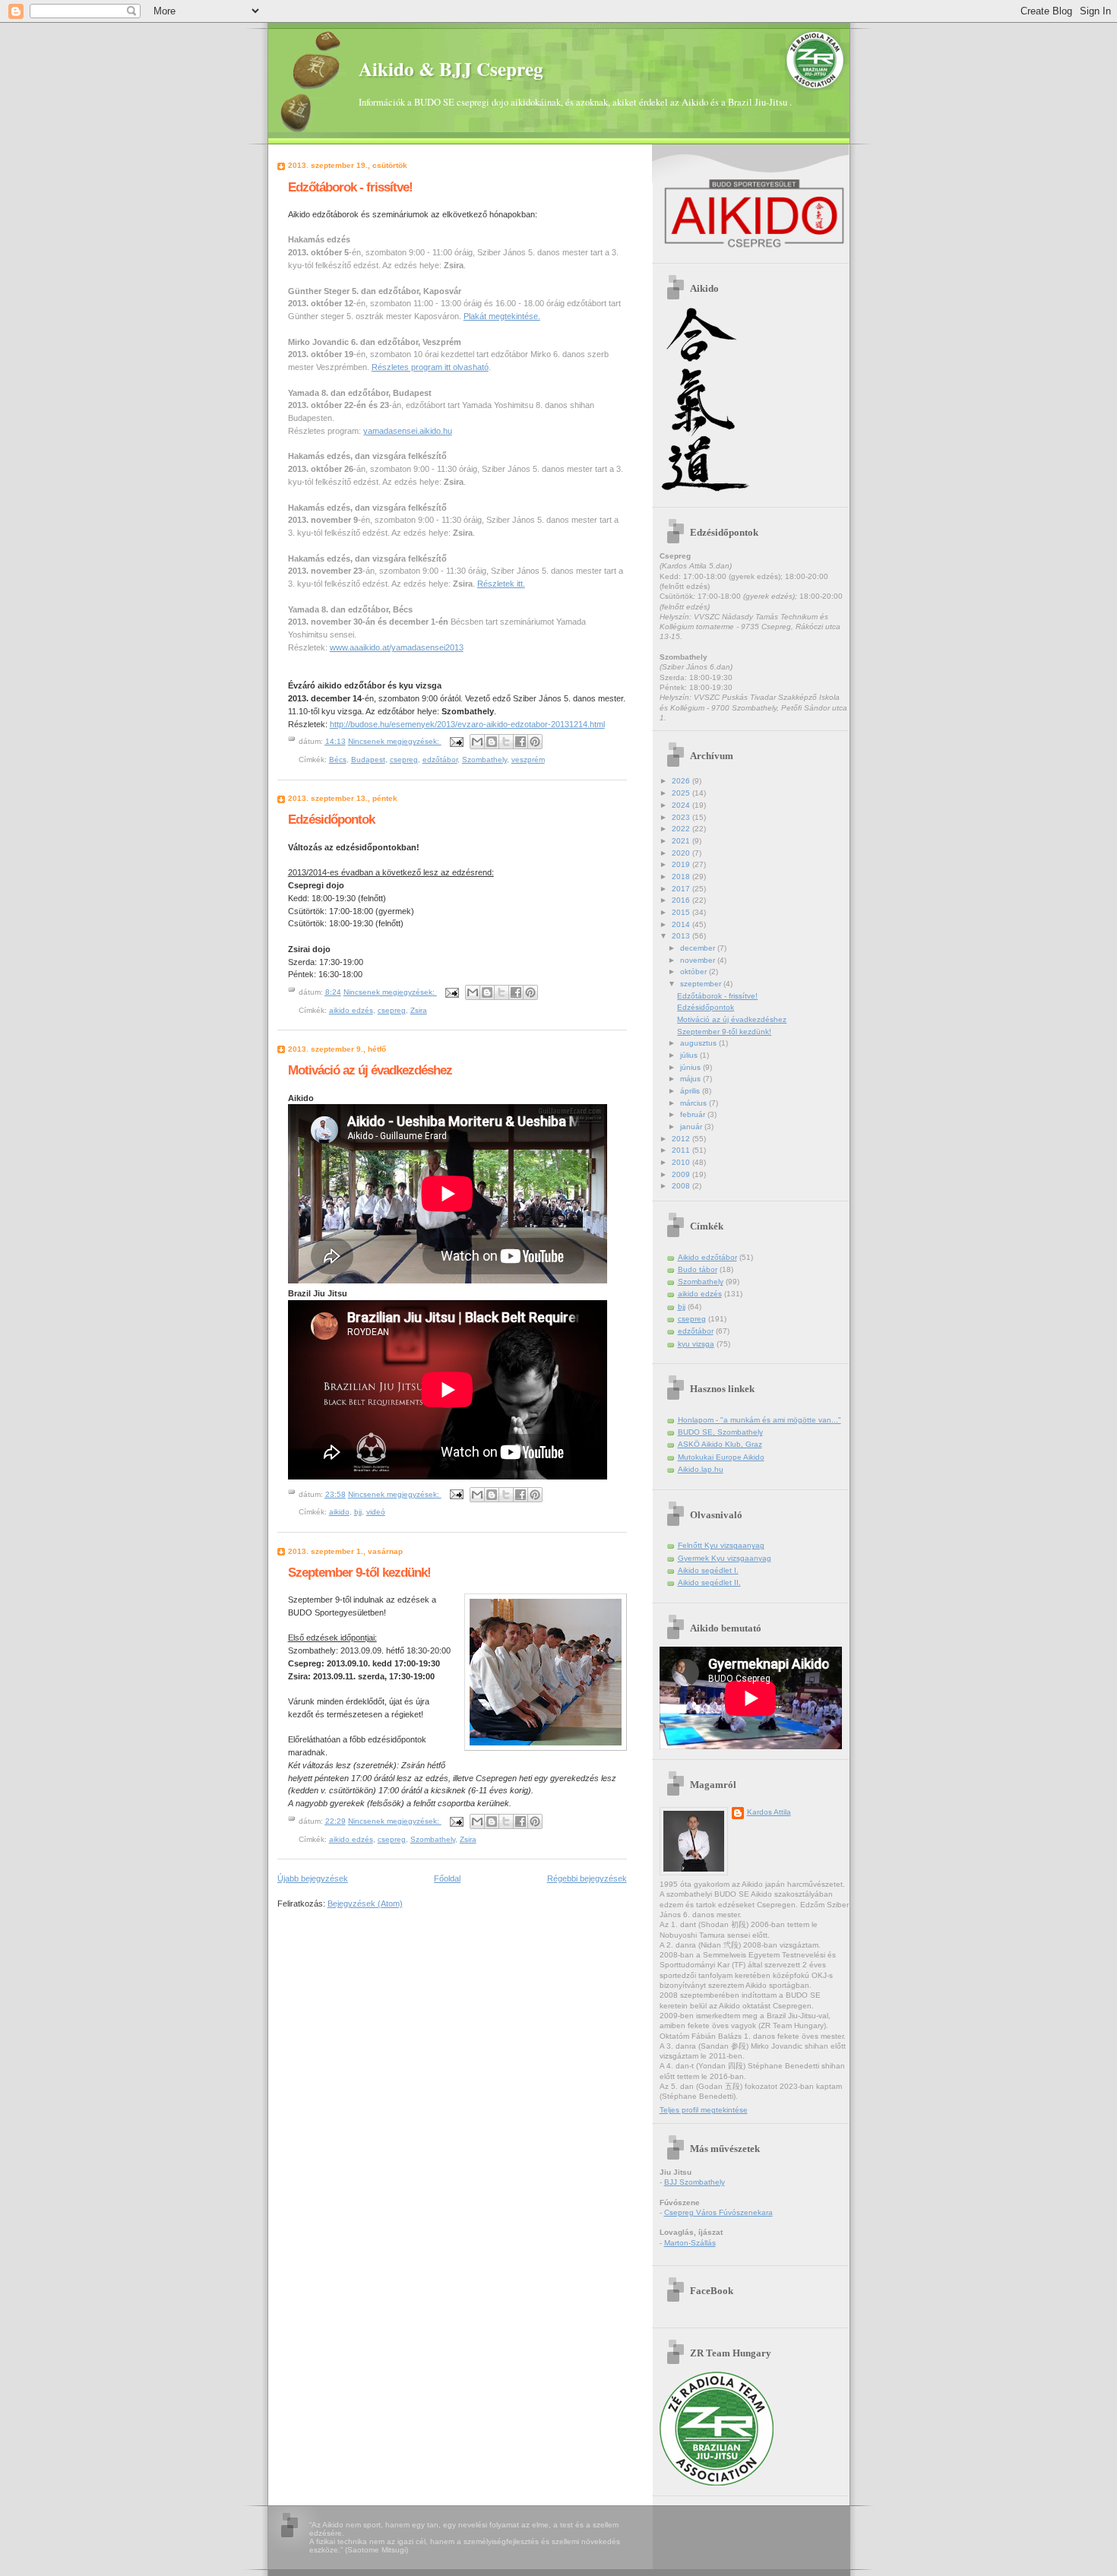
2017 (682, 889)
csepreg (404, 760)
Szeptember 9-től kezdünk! (359, 1572)
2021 (682, 841)
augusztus (699, 1043)
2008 (682, 1186)
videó (376, 1512)
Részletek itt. (501, 584)
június (691, 1067)
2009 (682, 1174)
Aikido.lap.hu (701, 1469)
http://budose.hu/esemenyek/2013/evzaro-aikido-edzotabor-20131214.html (467, 724)
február (694, 1114)
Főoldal (447, 1878)
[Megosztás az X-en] (506, 742)
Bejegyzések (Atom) (365, 1904)
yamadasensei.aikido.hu (408, 431)
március (695, 1103)
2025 (682, 793)
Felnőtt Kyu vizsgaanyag (721, 1545)
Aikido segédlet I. (708, 1570)
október (695, 972)
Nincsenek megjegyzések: (395, 741)
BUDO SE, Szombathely (720, 1432)
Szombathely (484, 760)
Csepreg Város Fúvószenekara (718, 2212)
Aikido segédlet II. (709, 1582)
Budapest (368, 760)
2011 (682, 1150)
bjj (358, 1512)
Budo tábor (698, 1269)
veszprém (528, 760)
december (699, 948)
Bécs (338, 760)
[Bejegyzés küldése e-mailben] (456, 741)
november (699, 960)
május (691, 1079)
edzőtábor (440, 760)
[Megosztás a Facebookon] (521, 742)
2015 (682, 912)
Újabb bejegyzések (313, 1878)
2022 (682, 829)
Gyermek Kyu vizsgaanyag (725, 1558)
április (691, 1091)
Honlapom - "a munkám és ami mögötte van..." (759, 1420)
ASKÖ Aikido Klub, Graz (720, 1444)
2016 (682, 900)
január (692, 1127)
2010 (682, 1162)
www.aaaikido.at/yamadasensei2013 (397, 647)
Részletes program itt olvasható (430, 367)
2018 (682, 877)
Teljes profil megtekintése (704, 2110)
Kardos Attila (769, 1812)
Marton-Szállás (690, 2243)
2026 (682, 781)
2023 (682, 817)
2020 (682, 853)
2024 (682, 805)
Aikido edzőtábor (707, 1257)
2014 (682, 924)
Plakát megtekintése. (502, 316)
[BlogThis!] (492, 742)
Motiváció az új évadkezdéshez (370, 1070)
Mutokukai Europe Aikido (721, 1457)
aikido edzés (351, 1010)
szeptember (702, 984)
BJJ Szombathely (695, 2182)
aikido (339, 1512)
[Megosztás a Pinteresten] (535, 742)
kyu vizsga (696, 1344)
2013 (682, 936)
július (690, 1055)
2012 (682, 1139)
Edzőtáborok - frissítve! (350, 187)
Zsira (419, 1010)
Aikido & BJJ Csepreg (451, 69)
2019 (682, 864)
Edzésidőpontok (331, 819)
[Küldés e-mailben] (477, 742)
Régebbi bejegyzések (587, 1878)
